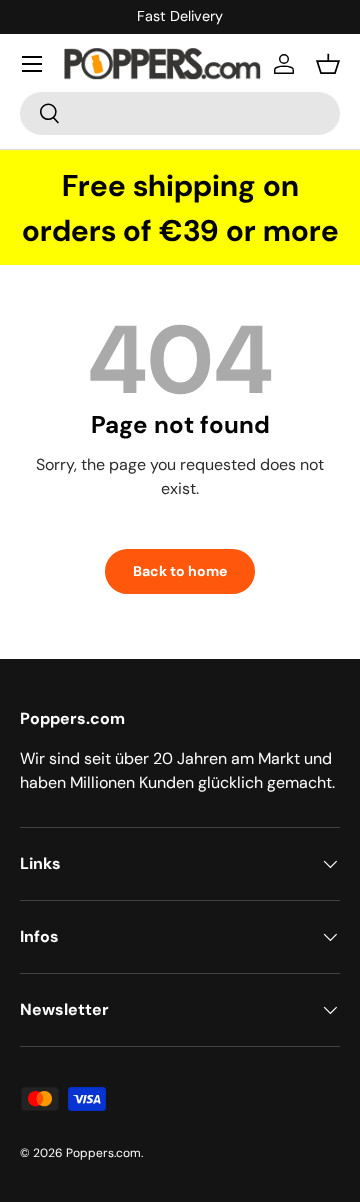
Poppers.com (103, 1153)
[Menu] (32, 64)
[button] (328, 64)
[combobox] (180, 113)
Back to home (180, 571)
